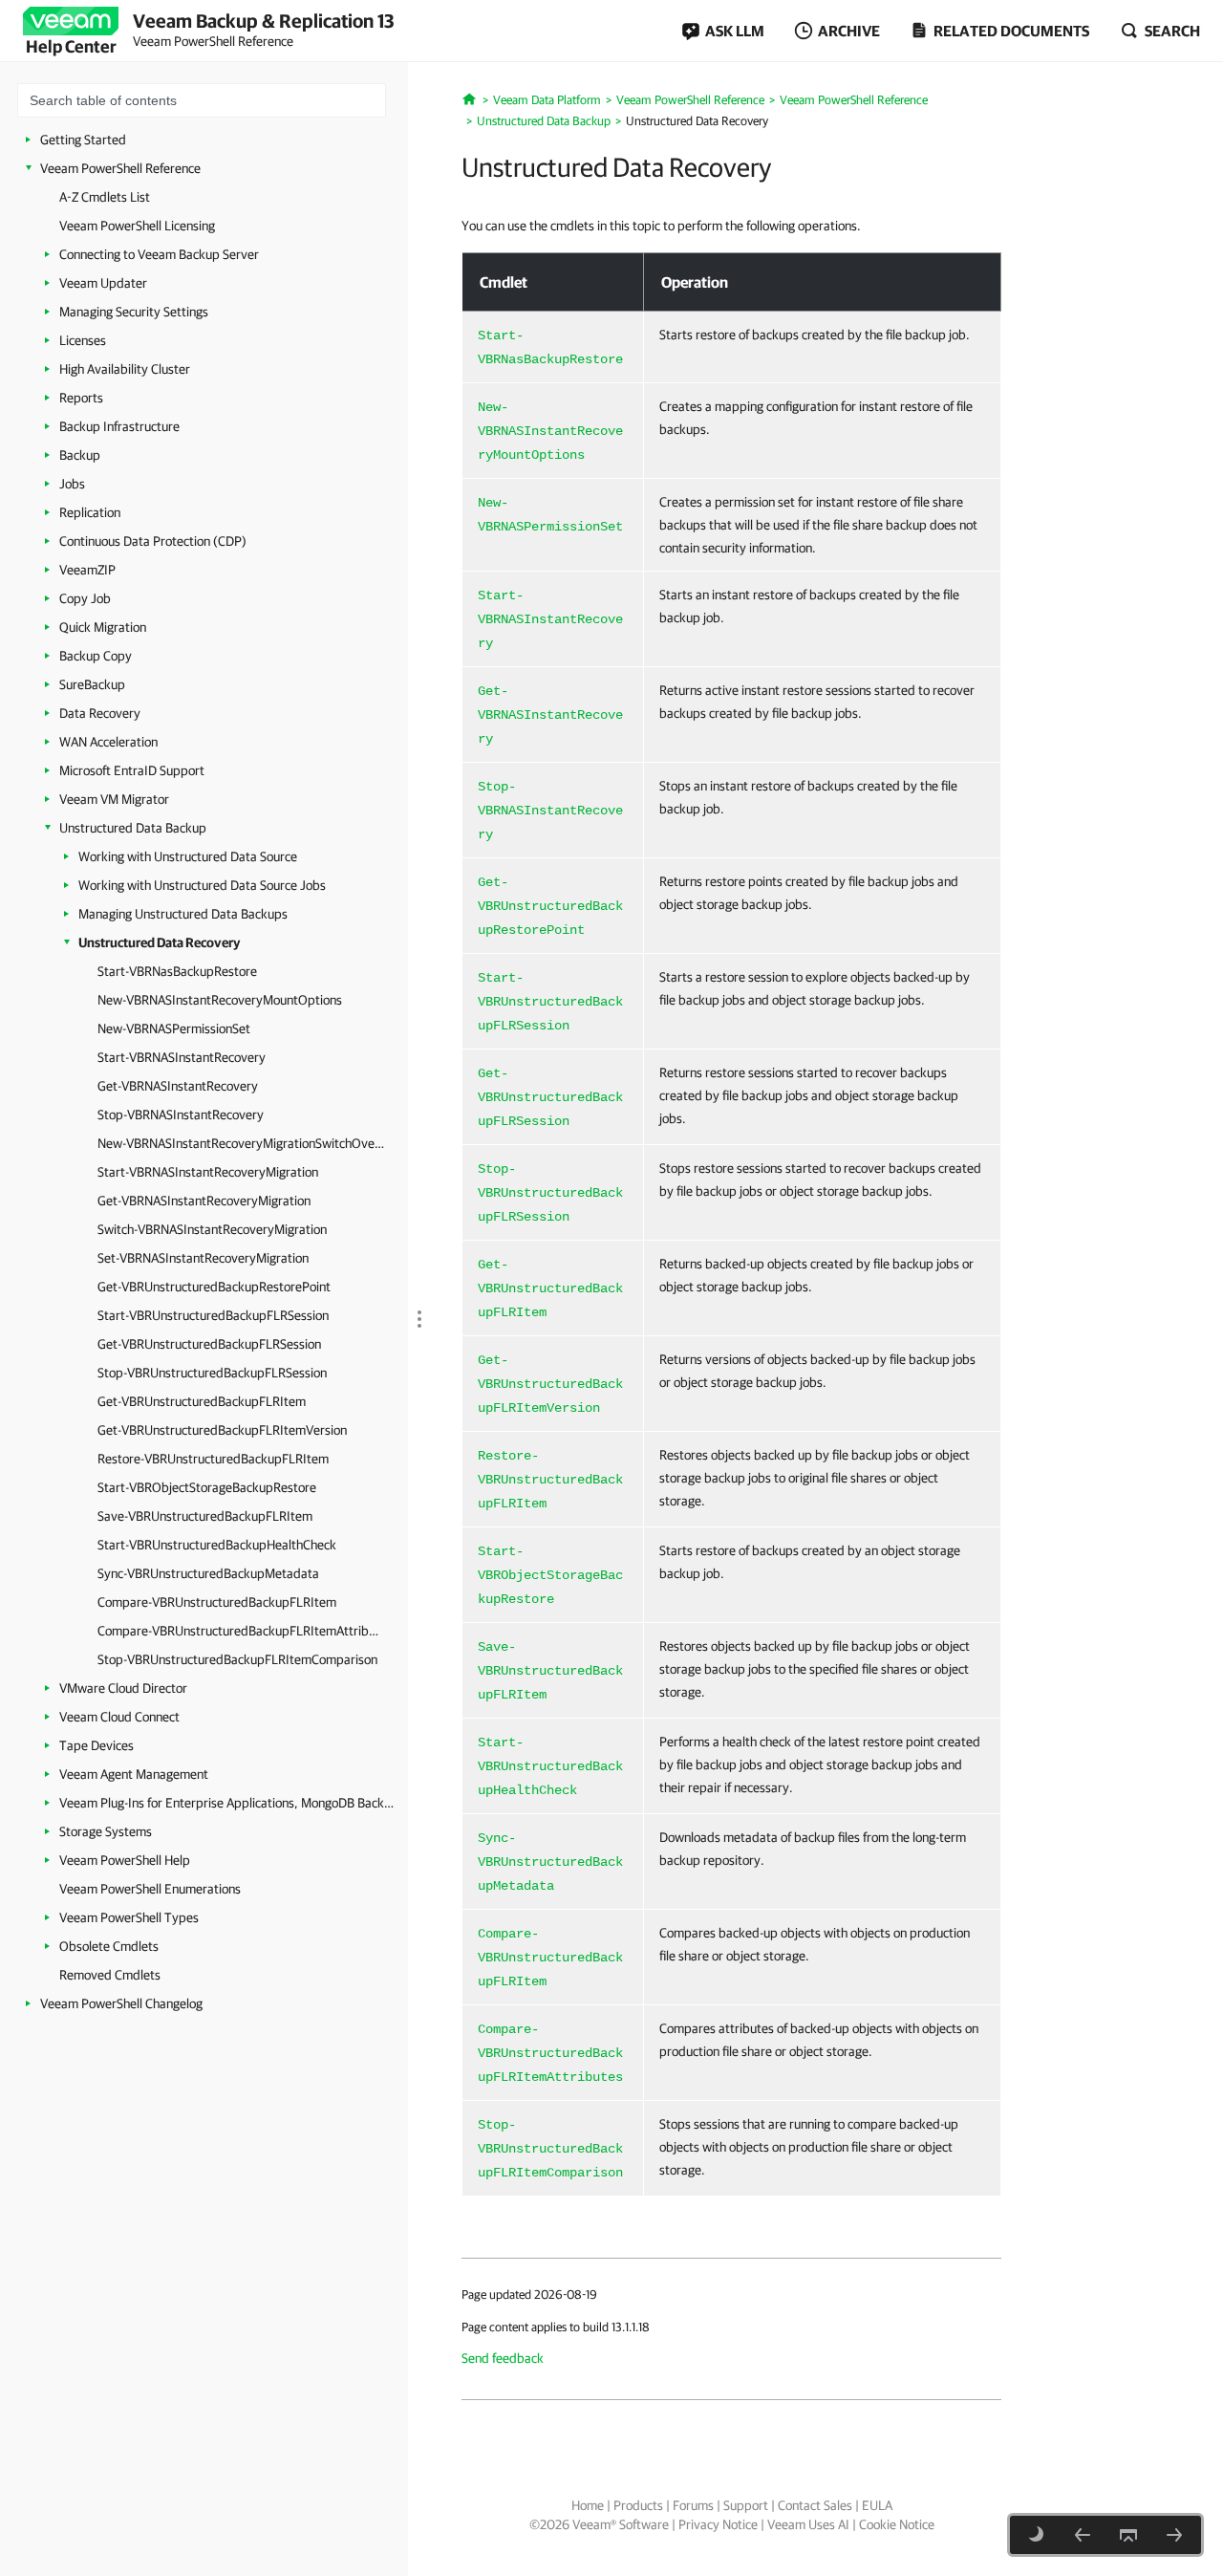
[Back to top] (1128, 2535)
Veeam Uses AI (808, 2524)
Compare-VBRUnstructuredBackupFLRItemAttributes (241, 1631)
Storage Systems (106, 1831)
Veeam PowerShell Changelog (121, 2003)
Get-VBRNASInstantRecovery (178, 1086)
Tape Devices (97, 1745)
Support (746, 2505)
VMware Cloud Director (123, 1688)
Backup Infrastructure (119, 426)
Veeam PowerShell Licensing (137, 226)
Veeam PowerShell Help (125, 1860)
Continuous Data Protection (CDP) (153, 541)
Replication (90, 512)
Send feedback (503, 2358)
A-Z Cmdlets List (105, 197)
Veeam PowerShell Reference (120, 168)
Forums (693, 2505)
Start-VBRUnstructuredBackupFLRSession (213, 1315)
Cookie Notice (897, 2524)
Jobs (72, 484)
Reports (81, 398)
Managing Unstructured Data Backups (183, 914)
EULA (877, 2505)
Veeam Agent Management (134, 1774)
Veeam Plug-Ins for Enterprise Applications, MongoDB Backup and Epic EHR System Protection (226, 1803)
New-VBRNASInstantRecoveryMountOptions (220, 1000)
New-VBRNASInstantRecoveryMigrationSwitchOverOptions (241, 1143)
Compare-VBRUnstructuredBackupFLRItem (217, 1602)
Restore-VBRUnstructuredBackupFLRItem (213, 1459)
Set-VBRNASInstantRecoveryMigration (203, 1258)
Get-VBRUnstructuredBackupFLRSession (209, 1344)
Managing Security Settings (134, 312)
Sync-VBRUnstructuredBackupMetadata (208, 1573)
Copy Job (85, 598)
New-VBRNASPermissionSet (174, 1028)
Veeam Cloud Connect (119, 1717)
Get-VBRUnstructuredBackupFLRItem (202, 1401)
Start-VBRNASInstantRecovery (182, 1057)
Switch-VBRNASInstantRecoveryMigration (212, 1229)
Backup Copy (96, 656)
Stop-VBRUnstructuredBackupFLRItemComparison (237, 1659)
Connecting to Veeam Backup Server (159, 254)
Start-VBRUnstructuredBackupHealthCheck (217, 1545)
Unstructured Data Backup (133, 828)
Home (588, 2505)
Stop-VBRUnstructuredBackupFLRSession (212, 1373)
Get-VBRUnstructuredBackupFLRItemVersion (222, 1430)
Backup (80, 455)
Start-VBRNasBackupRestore (177, 971)
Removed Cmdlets (110, 1975)
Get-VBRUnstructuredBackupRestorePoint (214, 1287)
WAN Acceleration (108, 742)
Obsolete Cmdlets (109, 1946)
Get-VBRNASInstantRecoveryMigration (204, 1201)
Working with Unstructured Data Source (188, 856)
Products (638, 2505)
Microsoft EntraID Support (132, 770)
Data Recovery (100, 713)
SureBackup (92, 684)
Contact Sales (815, 2505)
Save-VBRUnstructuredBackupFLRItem (205, 1516)
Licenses (83, 340)
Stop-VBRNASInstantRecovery (181, 1115)
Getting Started (83, 140)
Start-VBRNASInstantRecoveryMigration (208, 1172)
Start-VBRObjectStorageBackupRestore (207, 1487)
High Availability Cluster (125, 369)
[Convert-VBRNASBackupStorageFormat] (1083, 2535)
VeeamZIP (87, 570)
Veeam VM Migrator (114, 799)
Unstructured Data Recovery (159, 942)
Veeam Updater (103, 283)
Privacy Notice (718, 2524)
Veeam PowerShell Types (129, 1917)
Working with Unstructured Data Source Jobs (202, 885)
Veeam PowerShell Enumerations (150, 1889)
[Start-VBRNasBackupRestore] (1174, 2535)
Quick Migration (103, 627)
